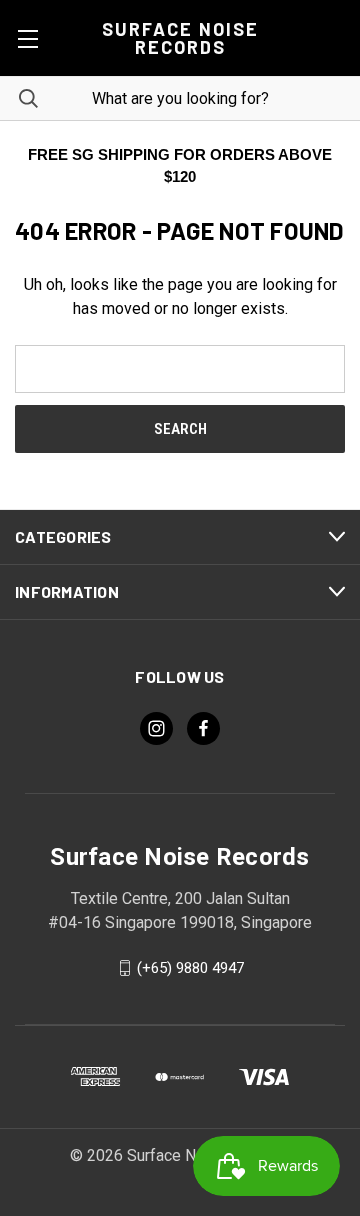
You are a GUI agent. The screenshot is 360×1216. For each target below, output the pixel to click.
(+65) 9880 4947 (190, 968)
